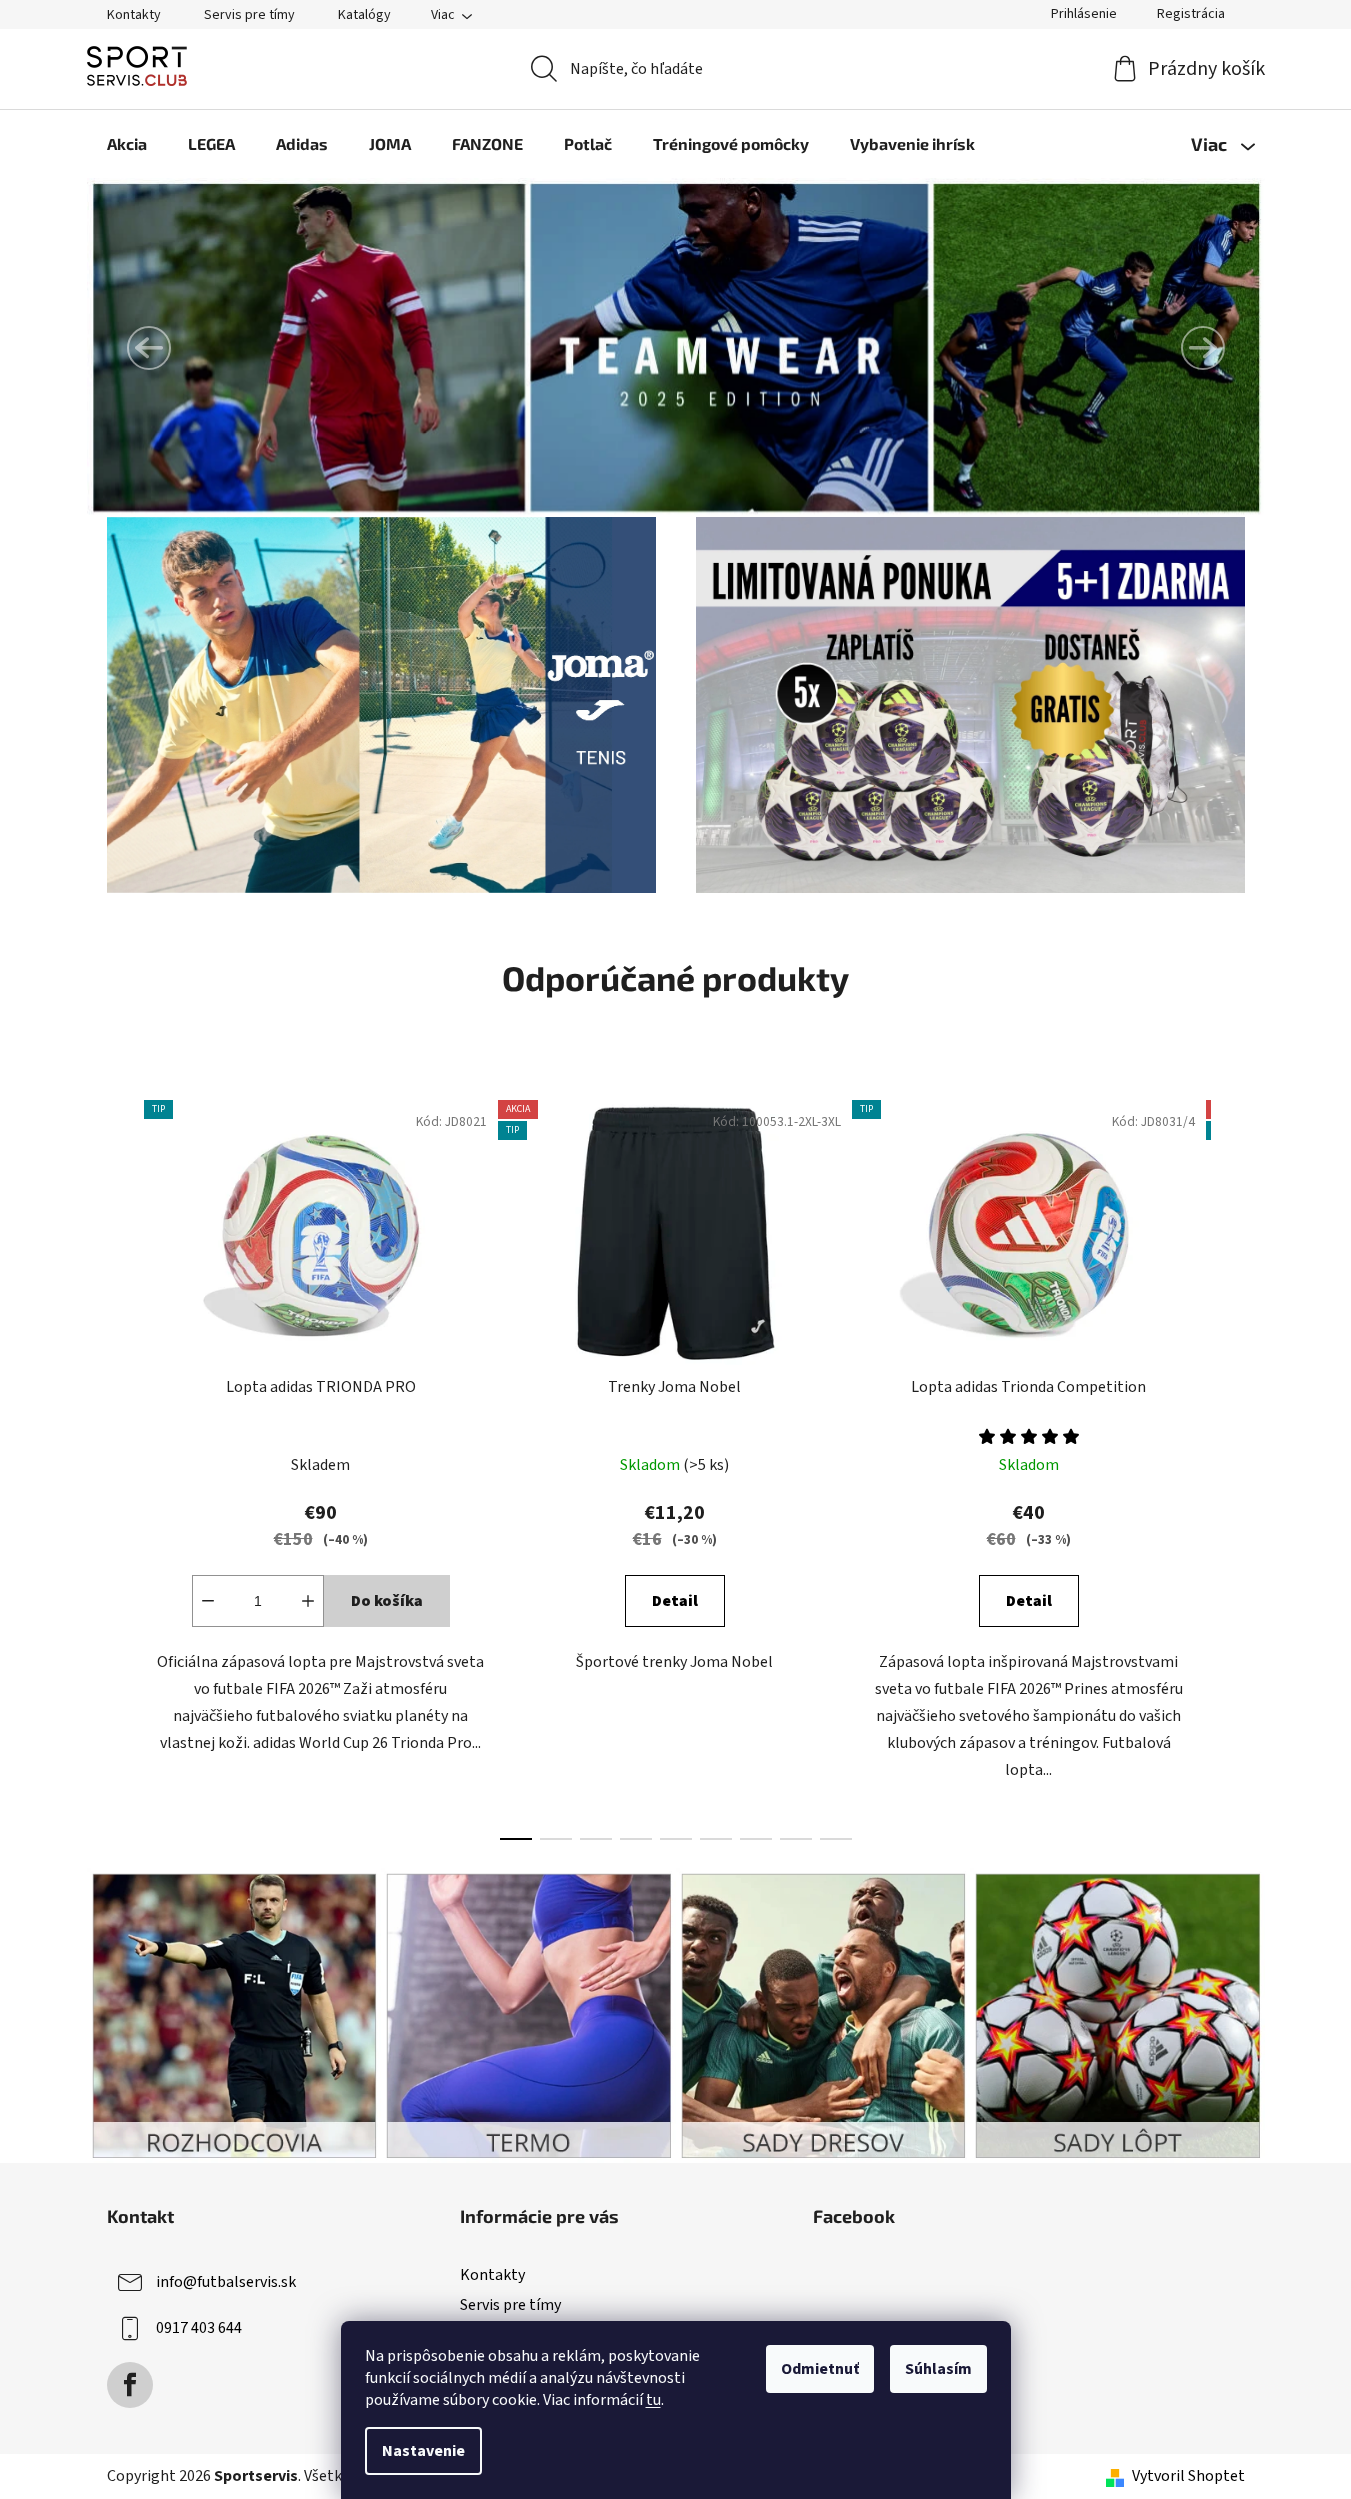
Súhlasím (938, 2369)
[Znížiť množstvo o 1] (208, 1601)
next (1229, 1464)
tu (653, 2400)
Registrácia (1191, 14)
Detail (675, 1601)
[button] (149, 348)
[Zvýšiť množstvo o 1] (308, 1601)
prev (123, 1464)
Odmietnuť (820, 2369)
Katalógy (364, 15)
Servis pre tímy (249, 15)
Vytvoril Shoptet (1188, 2476)
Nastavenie (423, 2451)
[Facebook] (130, 2385)
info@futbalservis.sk (226, 2282)
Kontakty (134, 15)
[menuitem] (127, 144)
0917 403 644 (199, 2328)
